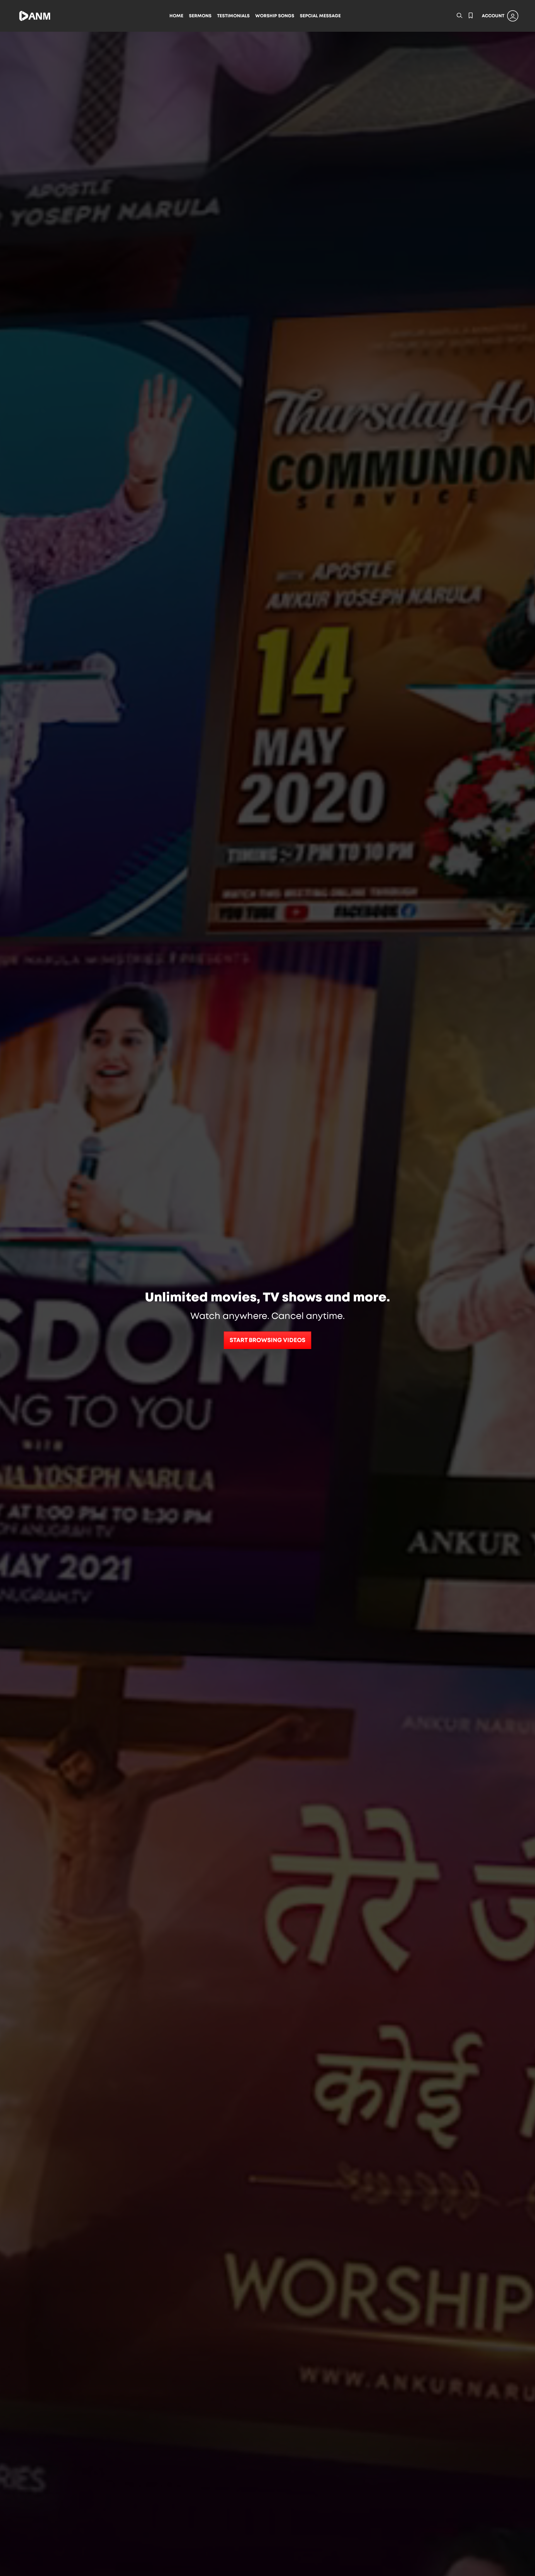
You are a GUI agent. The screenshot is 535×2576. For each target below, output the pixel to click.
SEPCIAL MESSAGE (320, 16)
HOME (176, 16)
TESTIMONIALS (233, 16)
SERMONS (200, 16)
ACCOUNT (493, 16)
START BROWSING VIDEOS (267, 1340)
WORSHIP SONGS (275, 16)
